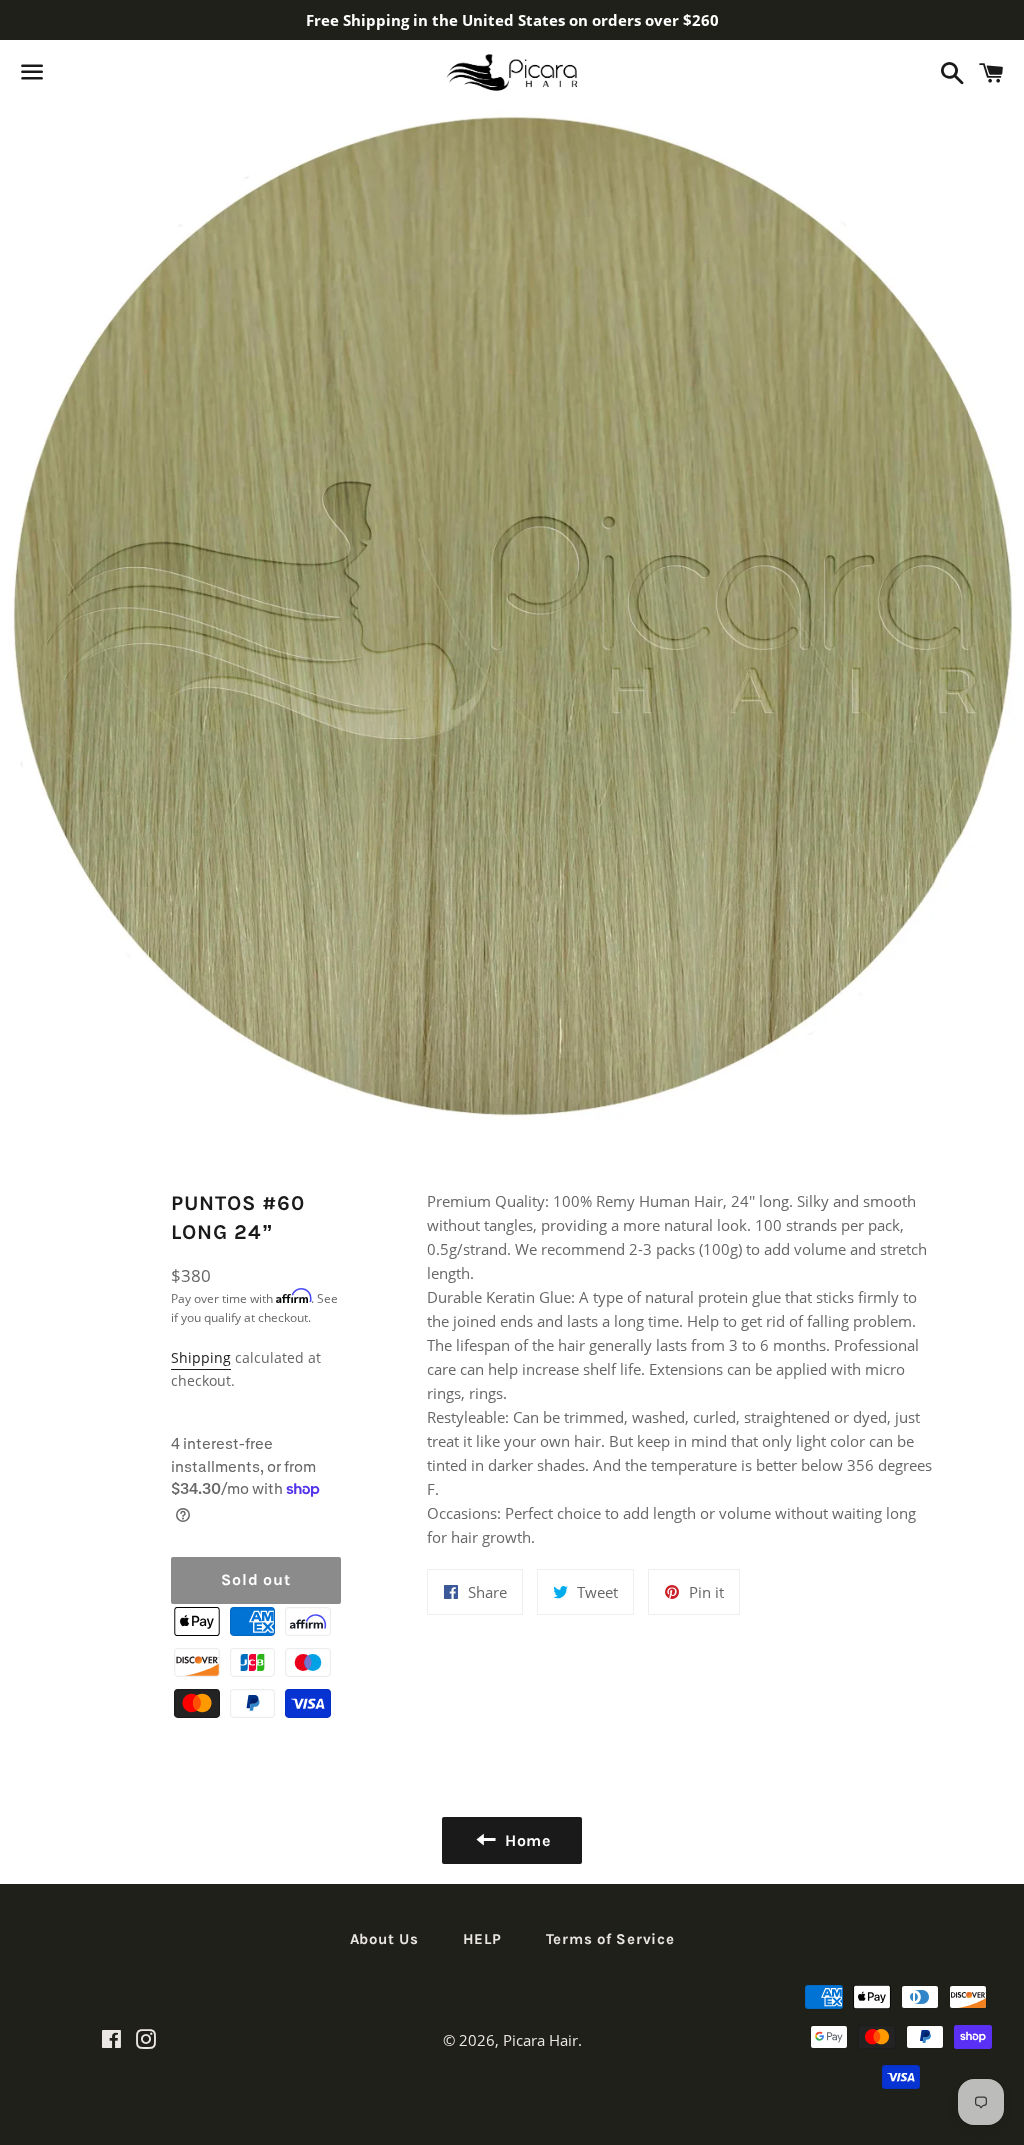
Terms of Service (610, 1939)
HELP (482, 1939)
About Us (384, 1939)
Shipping (201, 1357)
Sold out (255, 1579)
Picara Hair (540, 2040)
